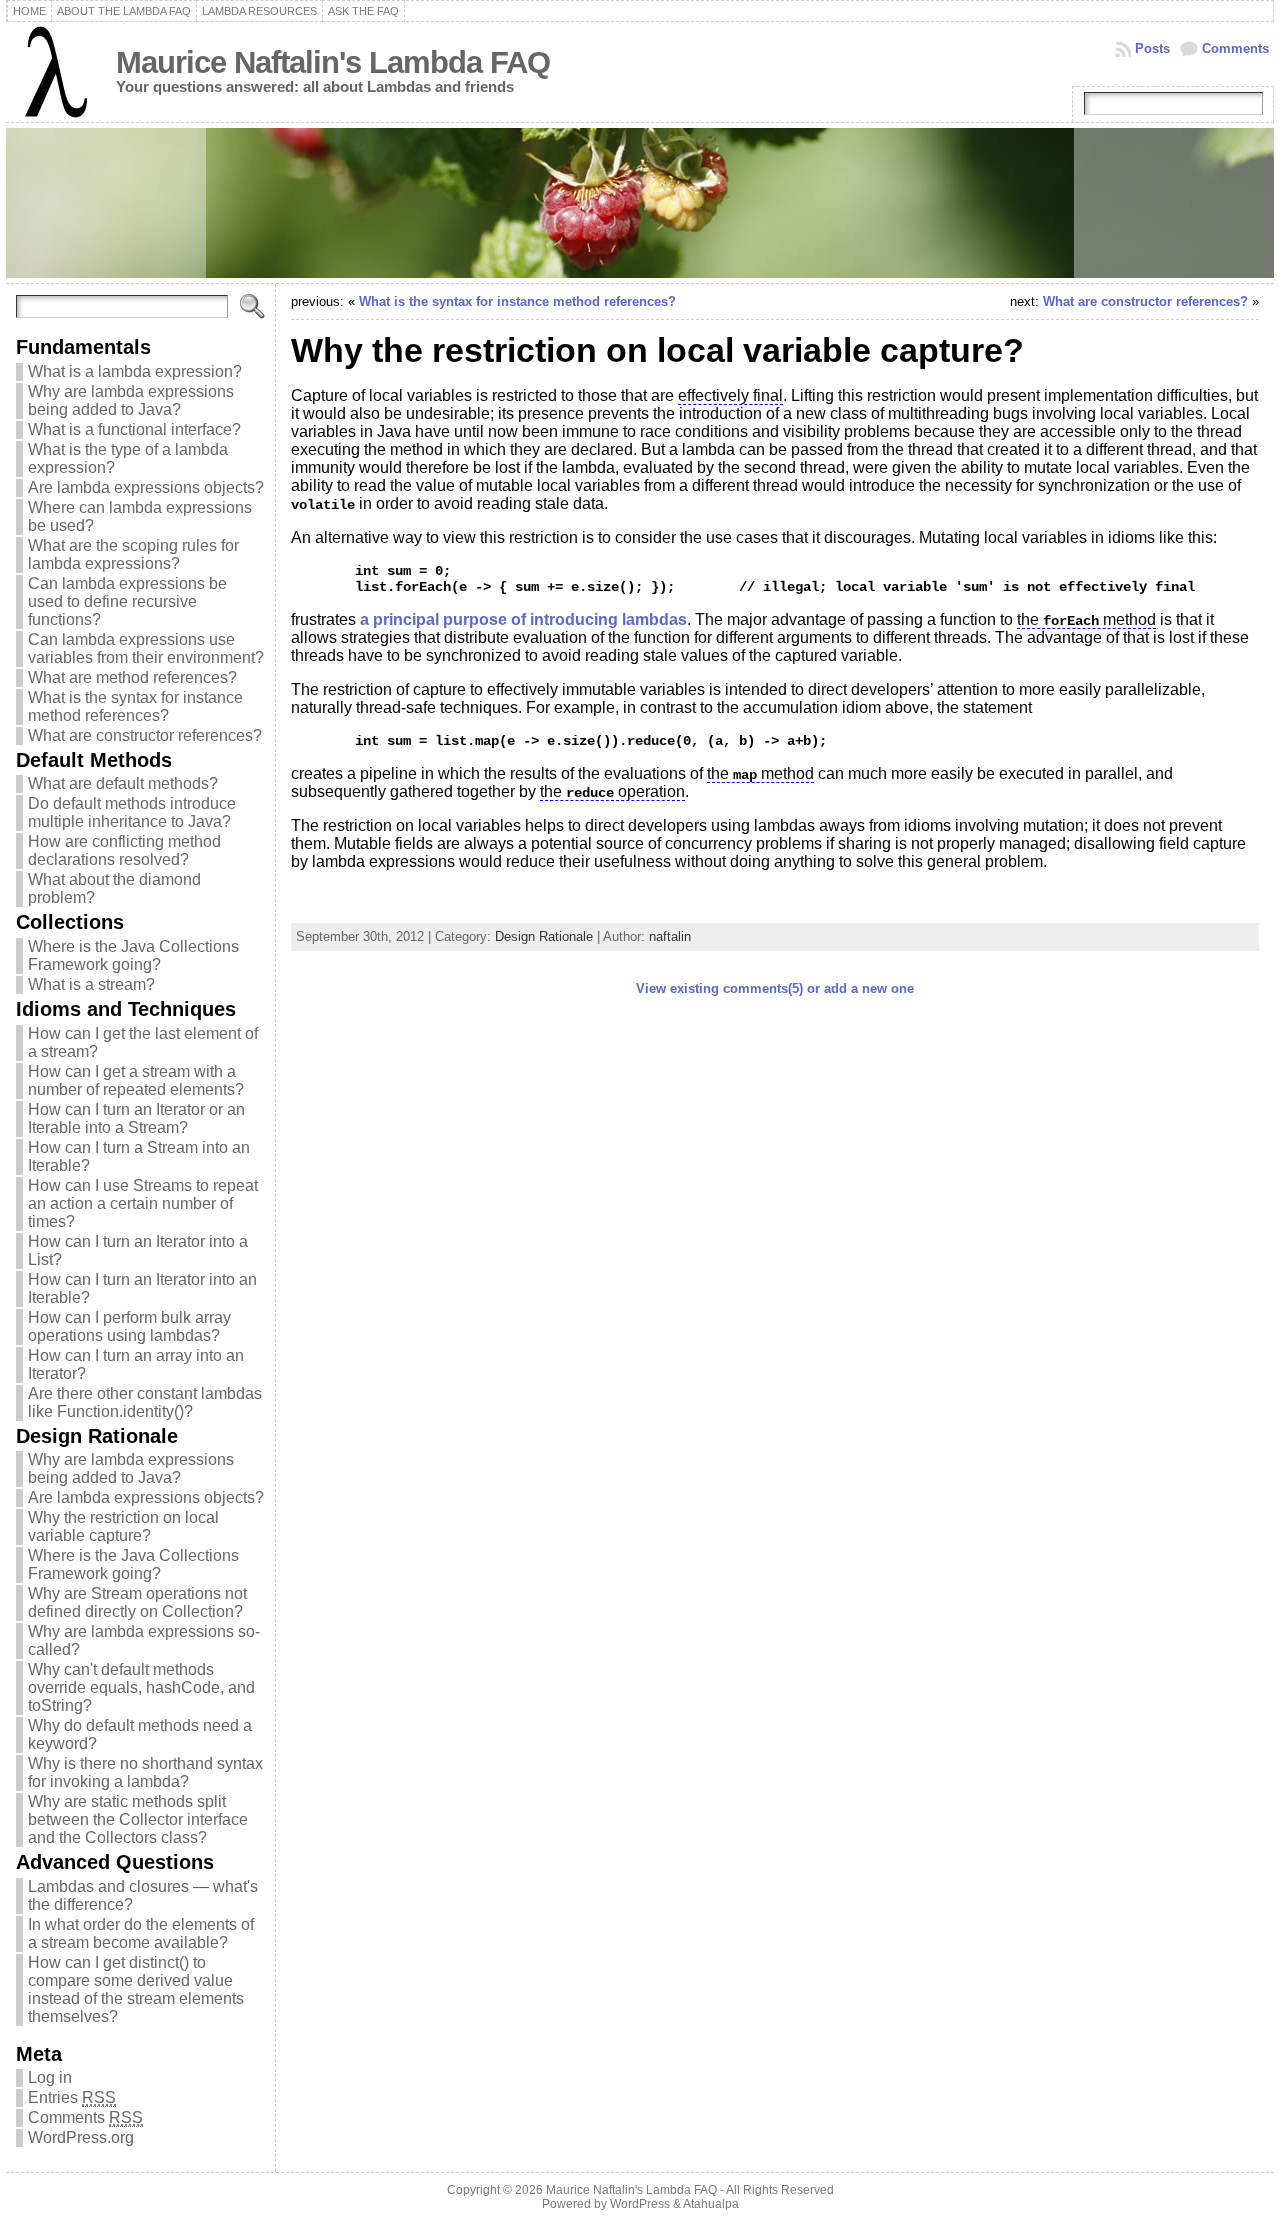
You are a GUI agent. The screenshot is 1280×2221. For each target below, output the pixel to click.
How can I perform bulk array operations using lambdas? (129, 1326)
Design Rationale (544, 936)
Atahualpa (711, 2204)
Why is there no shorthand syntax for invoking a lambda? (145, 1772)
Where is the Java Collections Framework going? (133, 955)
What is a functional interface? (134, 429)
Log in (50, 2077)
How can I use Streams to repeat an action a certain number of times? (143, 1203)
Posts (1152, 48)
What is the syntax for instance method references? (135, 706)
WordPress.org (81, 2137)
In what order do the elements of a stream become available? (141, 1933)
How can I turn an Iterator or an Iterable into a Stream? (136, 1118)
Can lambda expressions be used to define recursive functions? (127, 601)
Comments (1235, 48)
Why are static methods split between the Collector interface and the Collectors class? (138, 1819)
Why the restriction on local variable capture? (123, 1526)
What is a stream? (91, 984)
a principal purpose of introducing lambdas (523, 619)
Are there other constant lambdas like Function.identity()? (145, 1402)
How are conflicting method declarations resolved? (124, 850)
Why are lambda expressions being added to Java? (131, 400)
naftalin (670, 936)
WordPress (640, 2204)
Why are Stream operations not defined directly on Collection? (137, 1602)
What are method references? (132, 677)
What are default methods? (123, 783)
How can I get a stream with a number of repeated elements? (136, 1080)
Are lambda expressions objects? (146, 487)
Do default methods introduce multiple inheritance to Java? (132, 812)
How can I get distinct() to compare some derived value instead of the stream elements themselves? (136, 1989)
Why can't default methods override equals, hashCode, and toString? (141, 1687)
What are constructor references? (145, 735)
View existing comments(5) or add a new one (775, 988)
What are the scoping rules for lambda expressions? (133, 554)
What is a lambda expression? (135, 371)
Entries (72, 2097)
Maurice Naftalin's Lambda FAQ (333, 62)
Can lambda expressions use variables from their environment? (146, 648)
